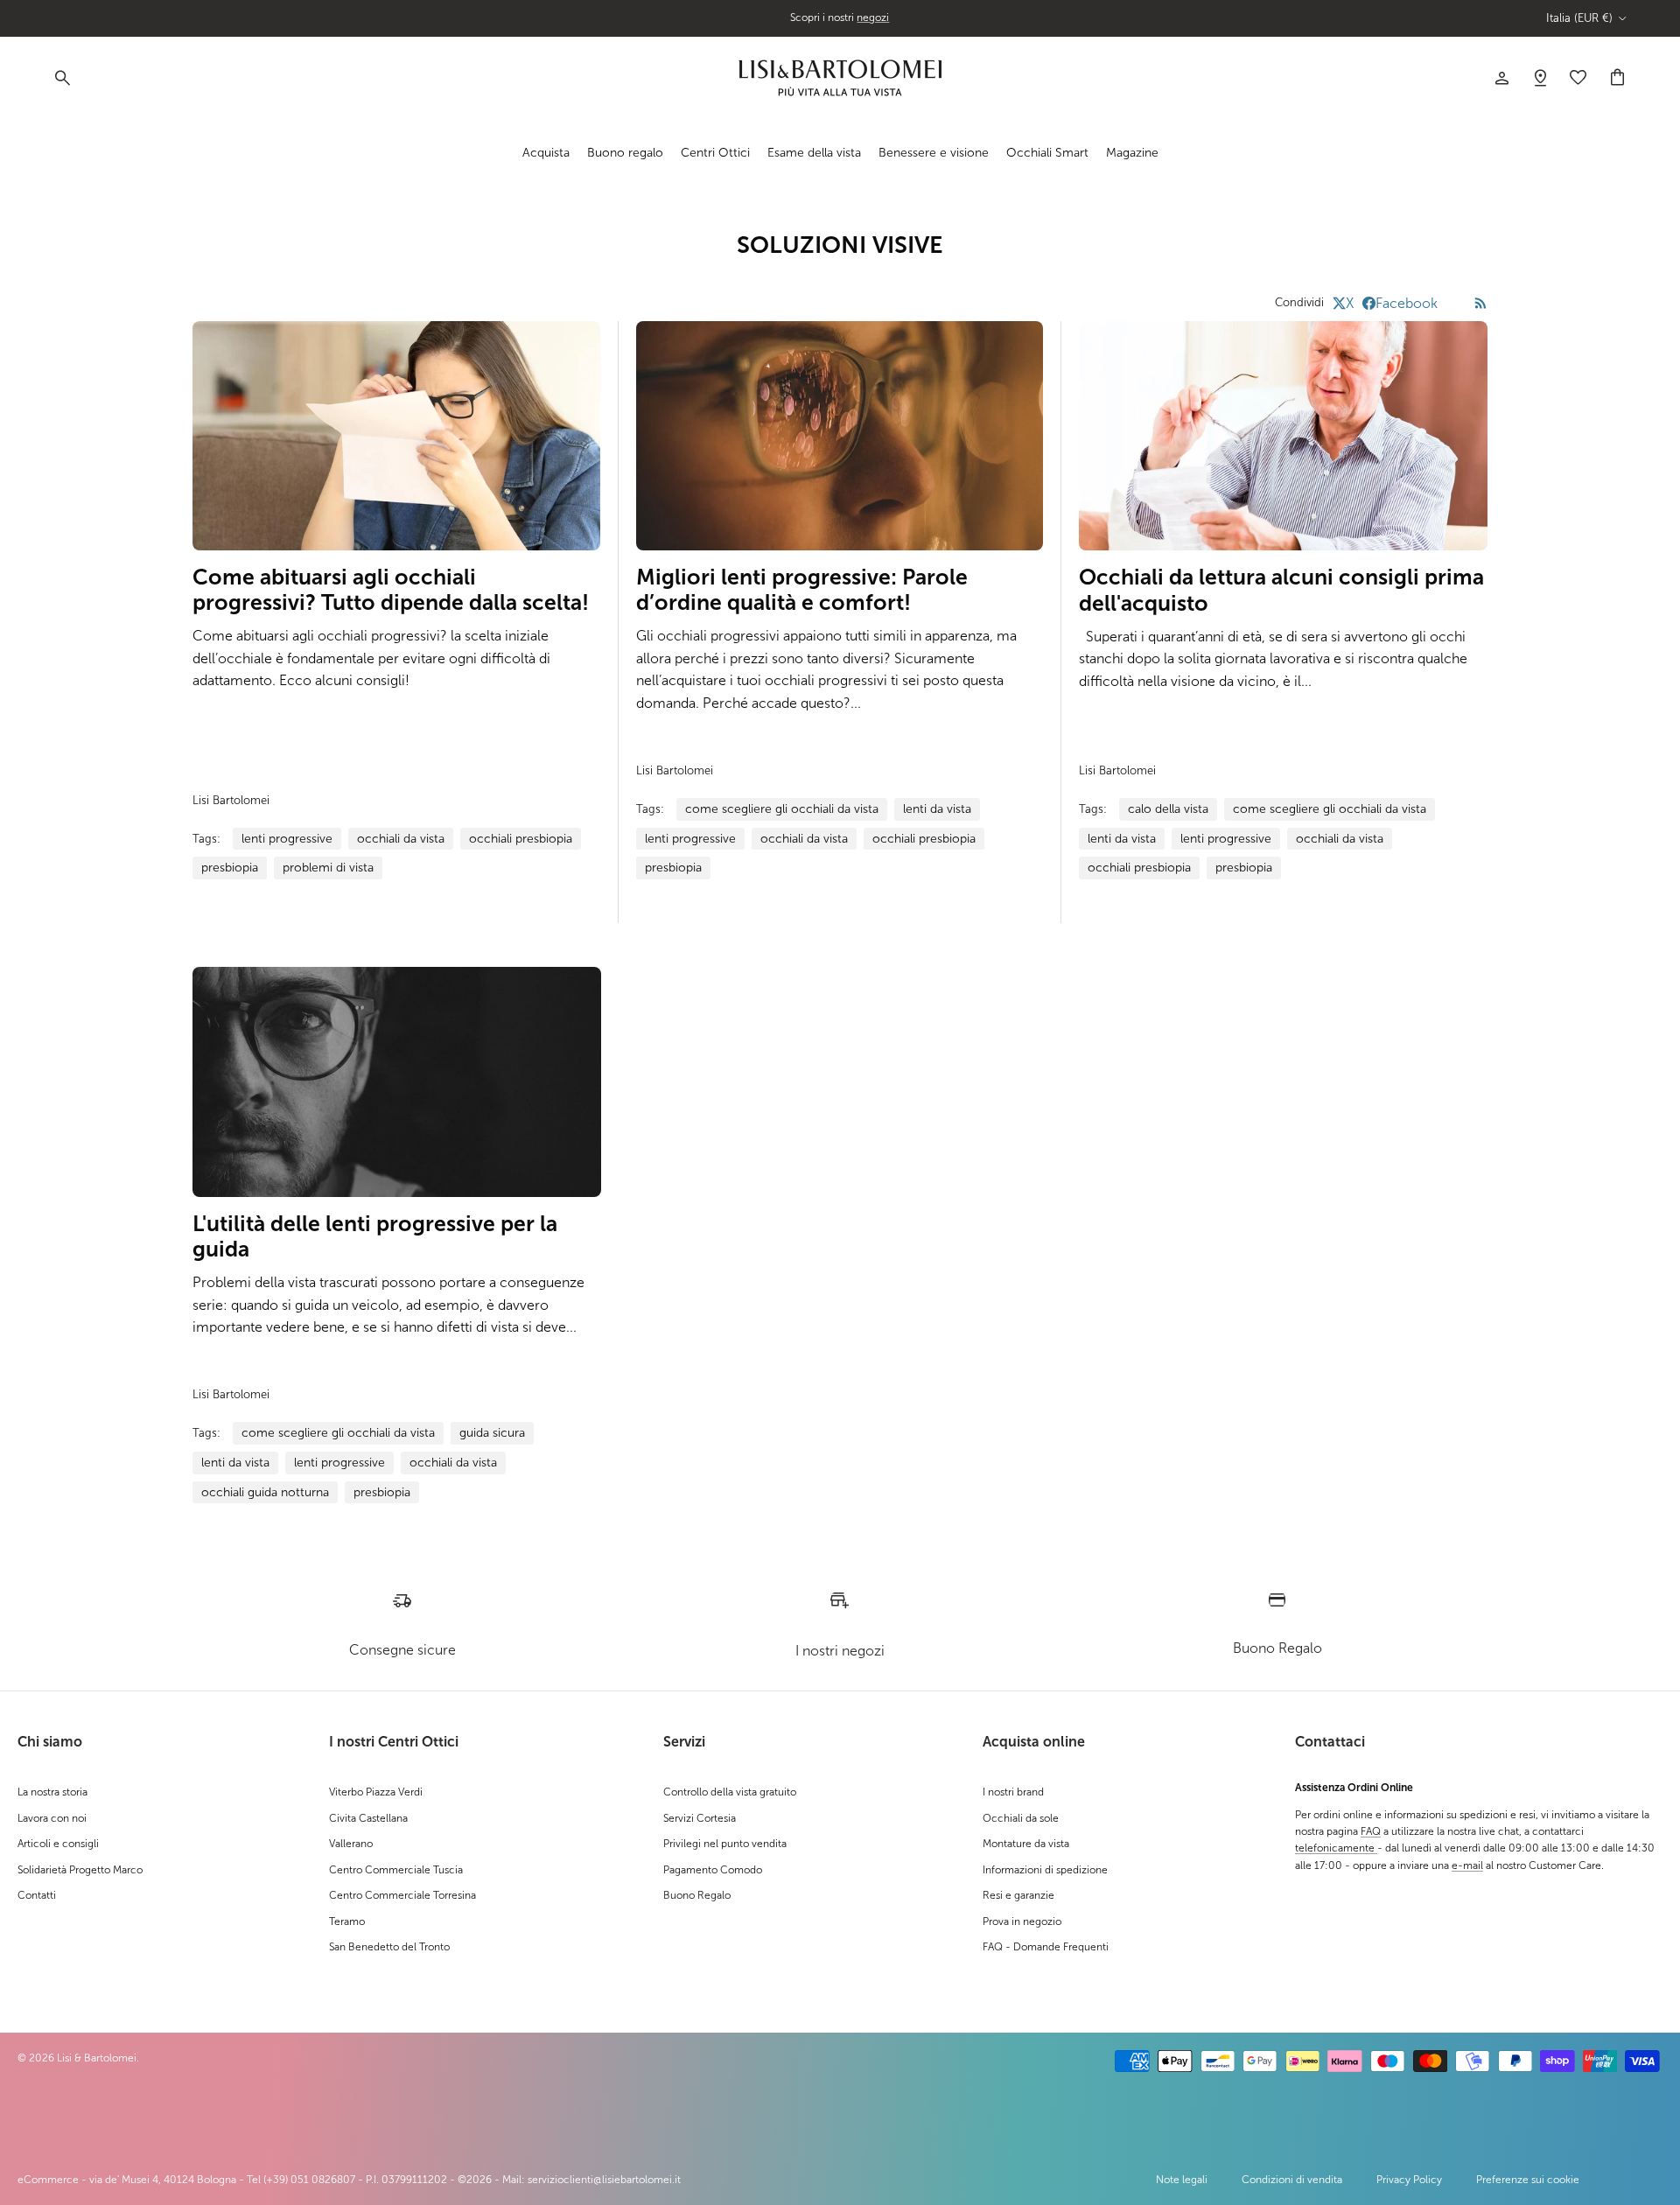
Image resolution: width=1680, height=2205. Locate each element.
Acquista (546, 153)
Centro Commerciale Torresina (402, 1895)
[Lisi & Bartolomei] (840, 78)
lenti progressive (287, 839)
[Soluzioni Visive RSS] (1481, 303)
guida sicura (492, 1433)
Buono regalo (625, 153)
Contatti (37, 1895)
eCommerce (48, 2180)
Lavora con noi (52, 1818)
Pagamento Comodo (713, 1870)
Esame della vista (814, 153)
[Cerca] (61, 78)
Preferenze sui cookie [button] (1528, 2180)
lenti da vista (937, 809)
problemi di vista (328, 868)
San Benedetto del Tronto (389, 1947)
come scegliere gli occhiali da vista (782, 809)
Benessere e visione (934, 153)
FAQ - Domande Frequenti (1046, 1947)
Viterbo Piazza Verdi (376, 1792)
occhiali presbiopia (521, 839)
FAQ (1371, 1831)
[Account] (1501, 78)
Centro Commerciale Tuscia (396, 1870)
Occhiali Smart (1047, 153)
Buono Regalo (697, 1895)
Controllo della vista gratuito (730, 1792)
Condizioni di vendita (1292, 2180)
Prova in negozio (1022, 1921)
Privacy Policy (1409, 2180)
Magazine (1132, 153)
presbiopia (230, 868)
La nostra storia (52, 1792)
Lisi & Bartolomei (97, 2058)
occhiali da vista (401, 839)
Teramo (347, 1921)
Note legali (1182, 2180)
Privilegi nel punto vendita (725, 1844)
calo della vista (1168, 809)
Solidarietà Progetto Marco (80, 1870)
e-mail (1467, 1865)
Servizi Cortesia (700, 1818)
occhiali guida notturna (265, 1492)
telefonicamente (1336, 1848)
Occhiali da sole (1021, 1818)
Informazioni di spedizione (1045, 1870)
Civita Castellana (368, 1818)
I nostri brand (1013, 1792)
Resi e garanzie (1018, 1895)
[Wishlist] (1540, 78)
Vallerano (351, 1844)
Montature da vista (1026, 1844)
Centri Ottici (715, 153)
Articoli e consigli (58, 1844)
